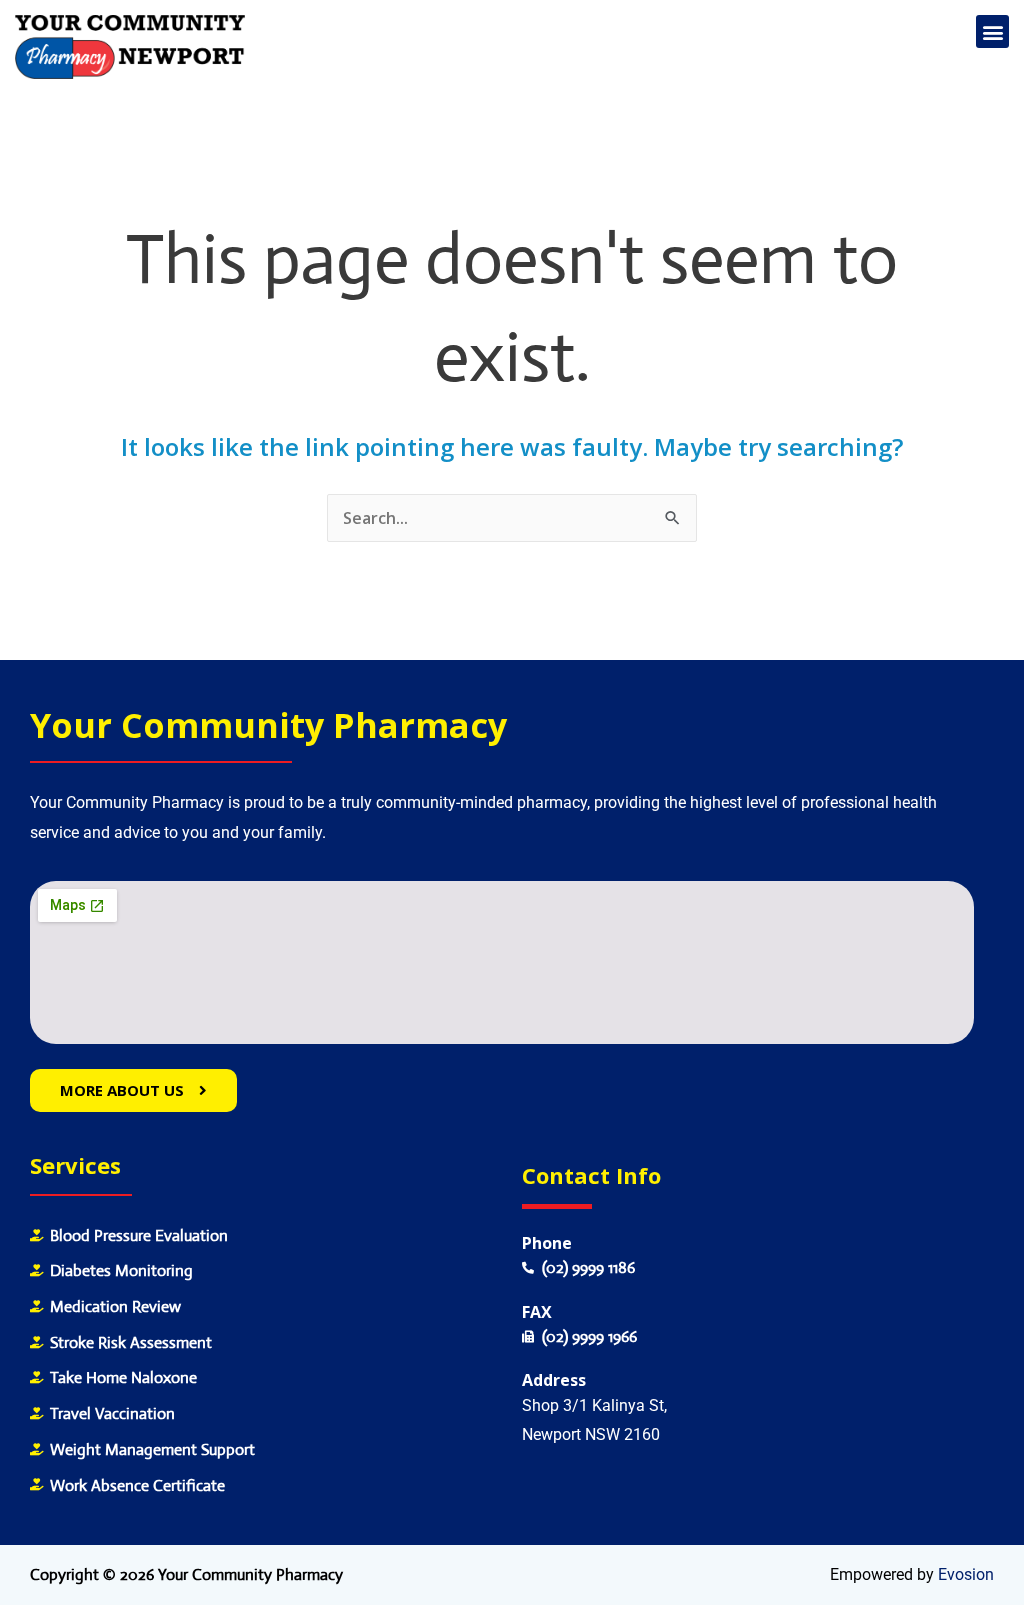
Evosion (966, 1574)
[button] (992, 31)
